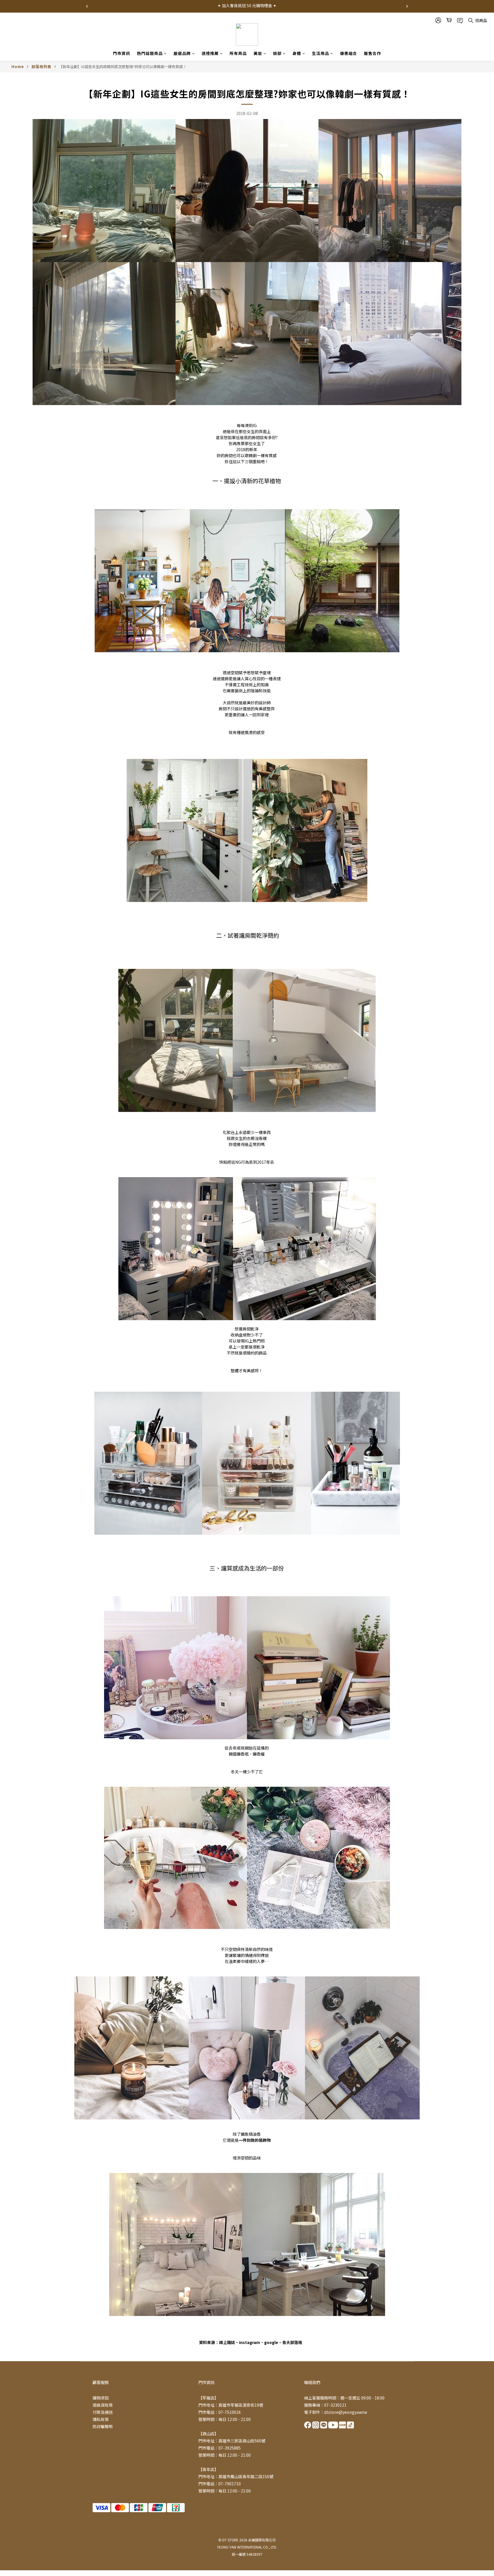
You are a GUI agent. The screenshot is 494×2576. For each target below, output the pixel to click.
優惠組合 (348, 53)
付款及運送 (103, 2412)
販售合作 (373, 53)
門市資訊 (121, 53)
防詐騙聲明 (103, 2426)
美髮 (258, 53)
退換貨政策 (103, 2405)
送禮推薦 (210, 53)
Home (18, 67)
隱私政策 (101, 2419)
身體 (297, 53)
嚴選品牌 (182, 53)
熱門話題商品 (150, 53)
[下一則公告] (407, 6)
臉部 (277, 53)
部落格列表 (41, 67)
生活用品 (320, 53)
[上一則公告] (87, 6)
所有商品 (238, 53)
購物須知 (101, 2398)
